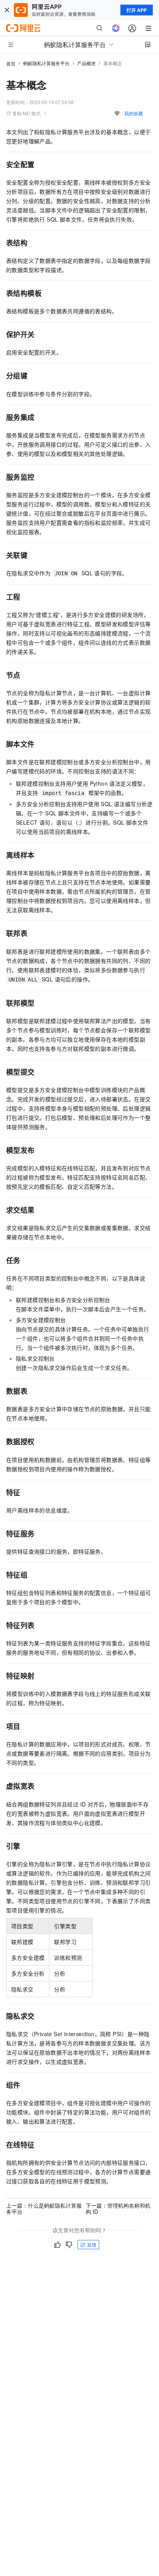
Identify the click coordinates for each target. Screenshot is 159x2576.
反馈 (92, 2244)
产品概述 (86, 63)
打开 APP (137, 10)
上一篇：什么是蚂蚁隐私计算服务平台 (44, 2208)
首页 (11, 63)
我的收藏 (134, 113)
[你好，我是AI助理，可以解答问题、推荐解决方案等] (116, 28)
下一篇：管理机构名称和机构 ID (118, 2208)
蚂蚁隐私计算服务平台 (46, 63)
